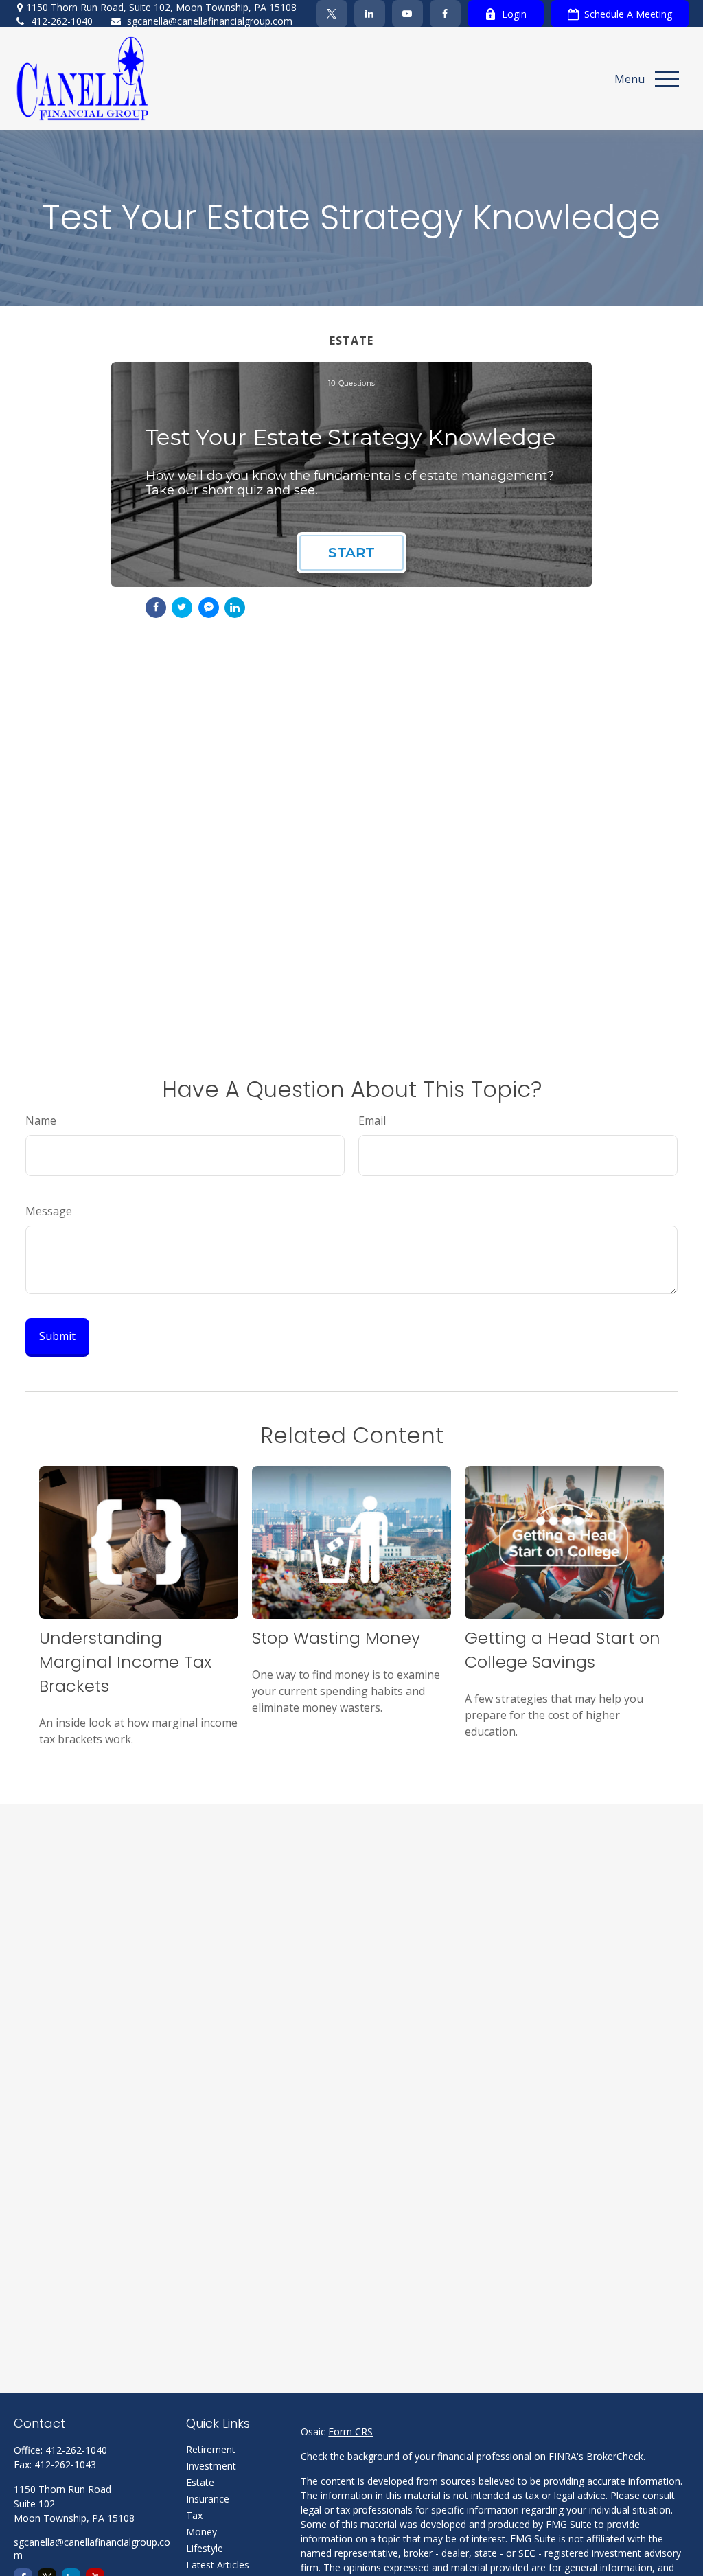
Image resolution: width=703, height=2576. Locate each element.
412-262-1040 (62, 21)
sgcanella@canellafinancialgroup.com (210, 21)
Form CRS (350, 2431)
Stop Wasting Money (336, 1638)
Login (514, 14)
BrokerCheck (615, 2456)
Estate (200, 2482)
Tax (194, 2515)
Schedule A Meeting (628, 14)
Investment (211, 2466)
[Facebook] (445, 14)
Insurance (208, 2499)
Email (372, 1120)
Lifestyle (205, 2548)
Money (201, 2532)
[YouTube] (407, 14)
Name (41, 1120)
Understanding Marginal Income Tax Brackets (125, 1662)
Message (49, 1211)
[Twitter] (332, 14)
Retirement (211, 2449)
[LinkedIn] (370, 14)
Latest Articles (218, 2565)
